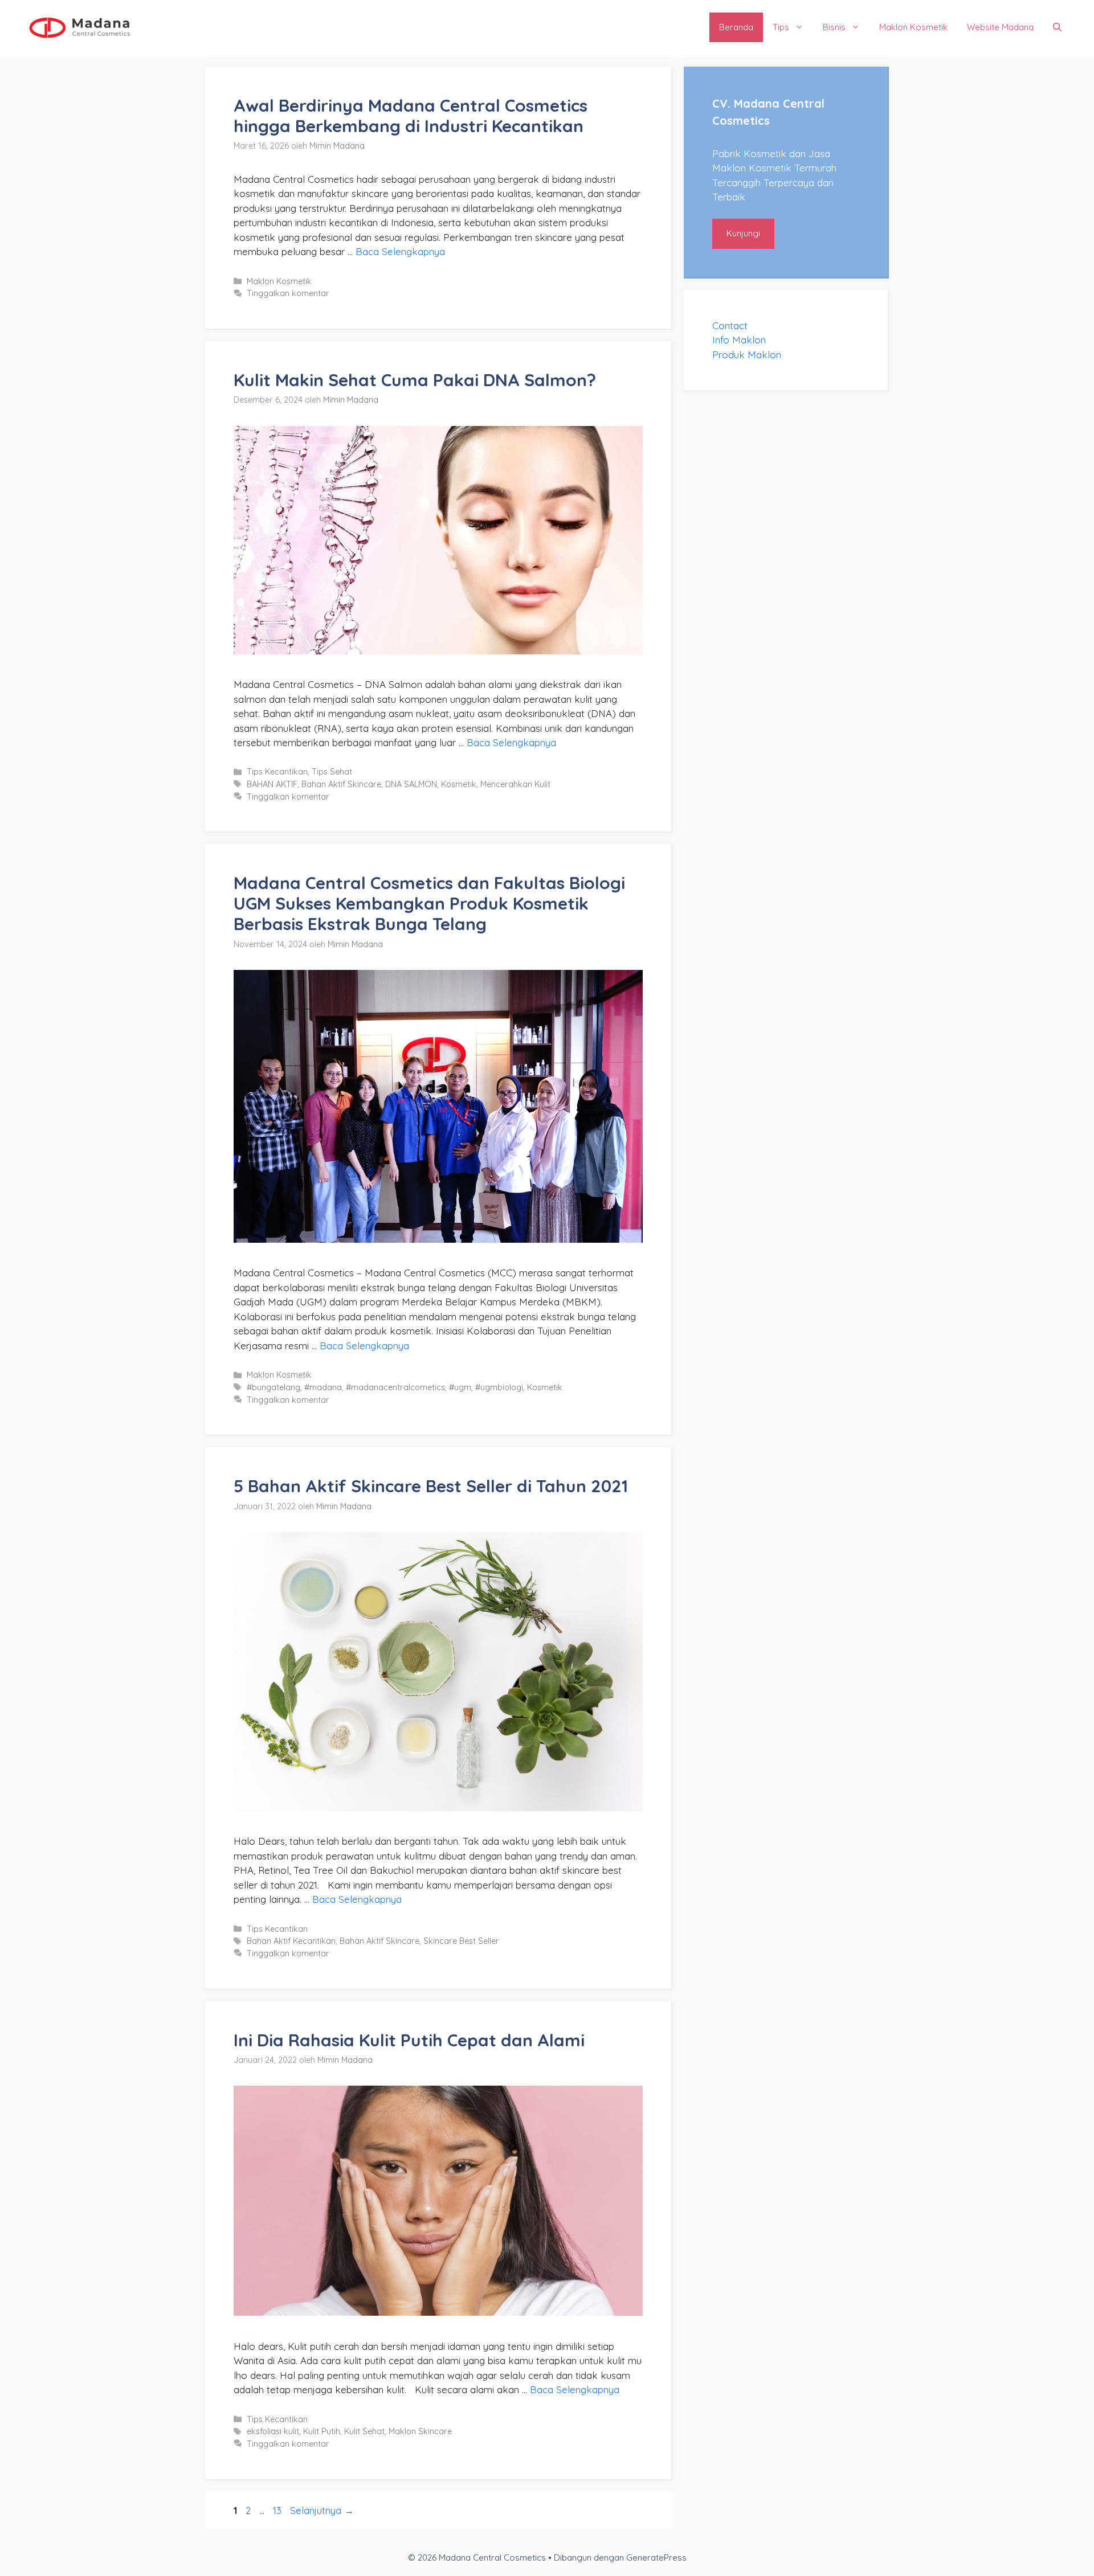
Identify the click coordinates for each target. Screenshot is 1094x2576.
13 (278, 2510)
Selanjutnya (322, 2510)
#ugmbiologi (499, 1387)
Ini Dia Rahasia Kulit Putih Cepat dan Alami (409, 2040)
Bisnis (834, 27)
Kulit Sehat (364, 2431)
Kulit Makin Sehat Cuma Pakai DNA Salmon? (415, 380)
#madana (323, 1387)
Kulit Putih (322, 2431)
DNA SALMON (411, 784)
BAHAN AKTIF (272, 784)
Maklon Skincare (420, 2431)
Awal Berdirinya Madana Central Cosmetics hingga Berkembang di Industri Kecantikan (411, 116)
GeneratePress (656, 2557)
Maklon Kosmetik (913, 27)
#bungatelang (273, 1387)
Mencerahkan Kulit (515, 784)
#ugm (460, 1387)
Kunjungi (743, 233)
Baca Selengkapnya (400, 251)
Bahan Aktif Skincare (341, 784)
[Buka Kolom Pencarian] (1057, 27)
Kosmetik (459, 784)
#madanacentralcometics (395, 1387)
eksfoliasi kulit (273, 2431)
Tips (781, 27)
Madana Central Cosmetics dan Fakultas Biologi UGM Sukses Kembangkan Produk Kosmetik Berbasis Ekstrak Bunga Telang (429, 903)
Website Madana (1000, 27)
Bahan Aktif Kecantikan (291, 1941)
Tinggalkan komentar (288, 293)
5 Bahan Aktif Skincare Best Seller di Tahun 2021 (431, 1486)
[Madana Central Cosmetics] (80, 26)
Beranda (736, 27)
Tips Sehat (332, 772)
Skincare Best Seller (461, 1941)
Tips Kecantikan (277, 772)
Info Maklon (739, 340)
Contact (730, 325)
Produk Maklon (747, 355)
